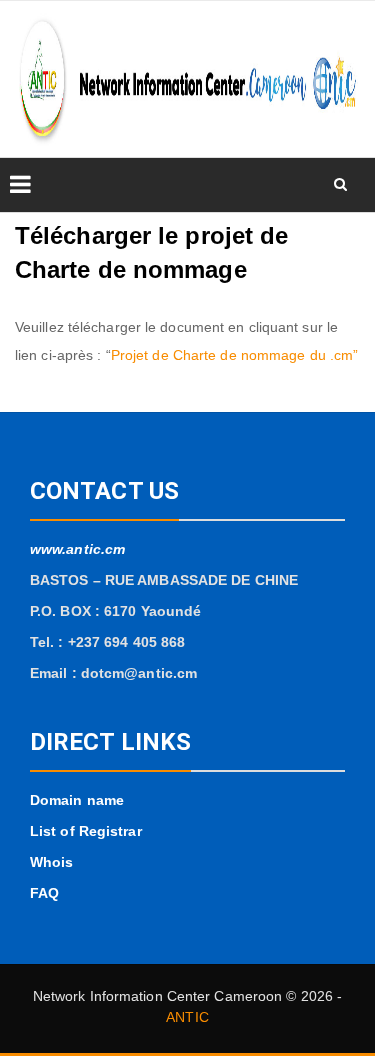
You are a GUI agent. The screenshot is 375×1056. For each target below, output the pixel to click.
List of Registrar (86, 831)
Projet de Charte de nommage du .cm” (235, 355)
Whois (52, 862)
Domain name (77, 800)
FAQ (44, 893)
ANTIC (187, 1017)
